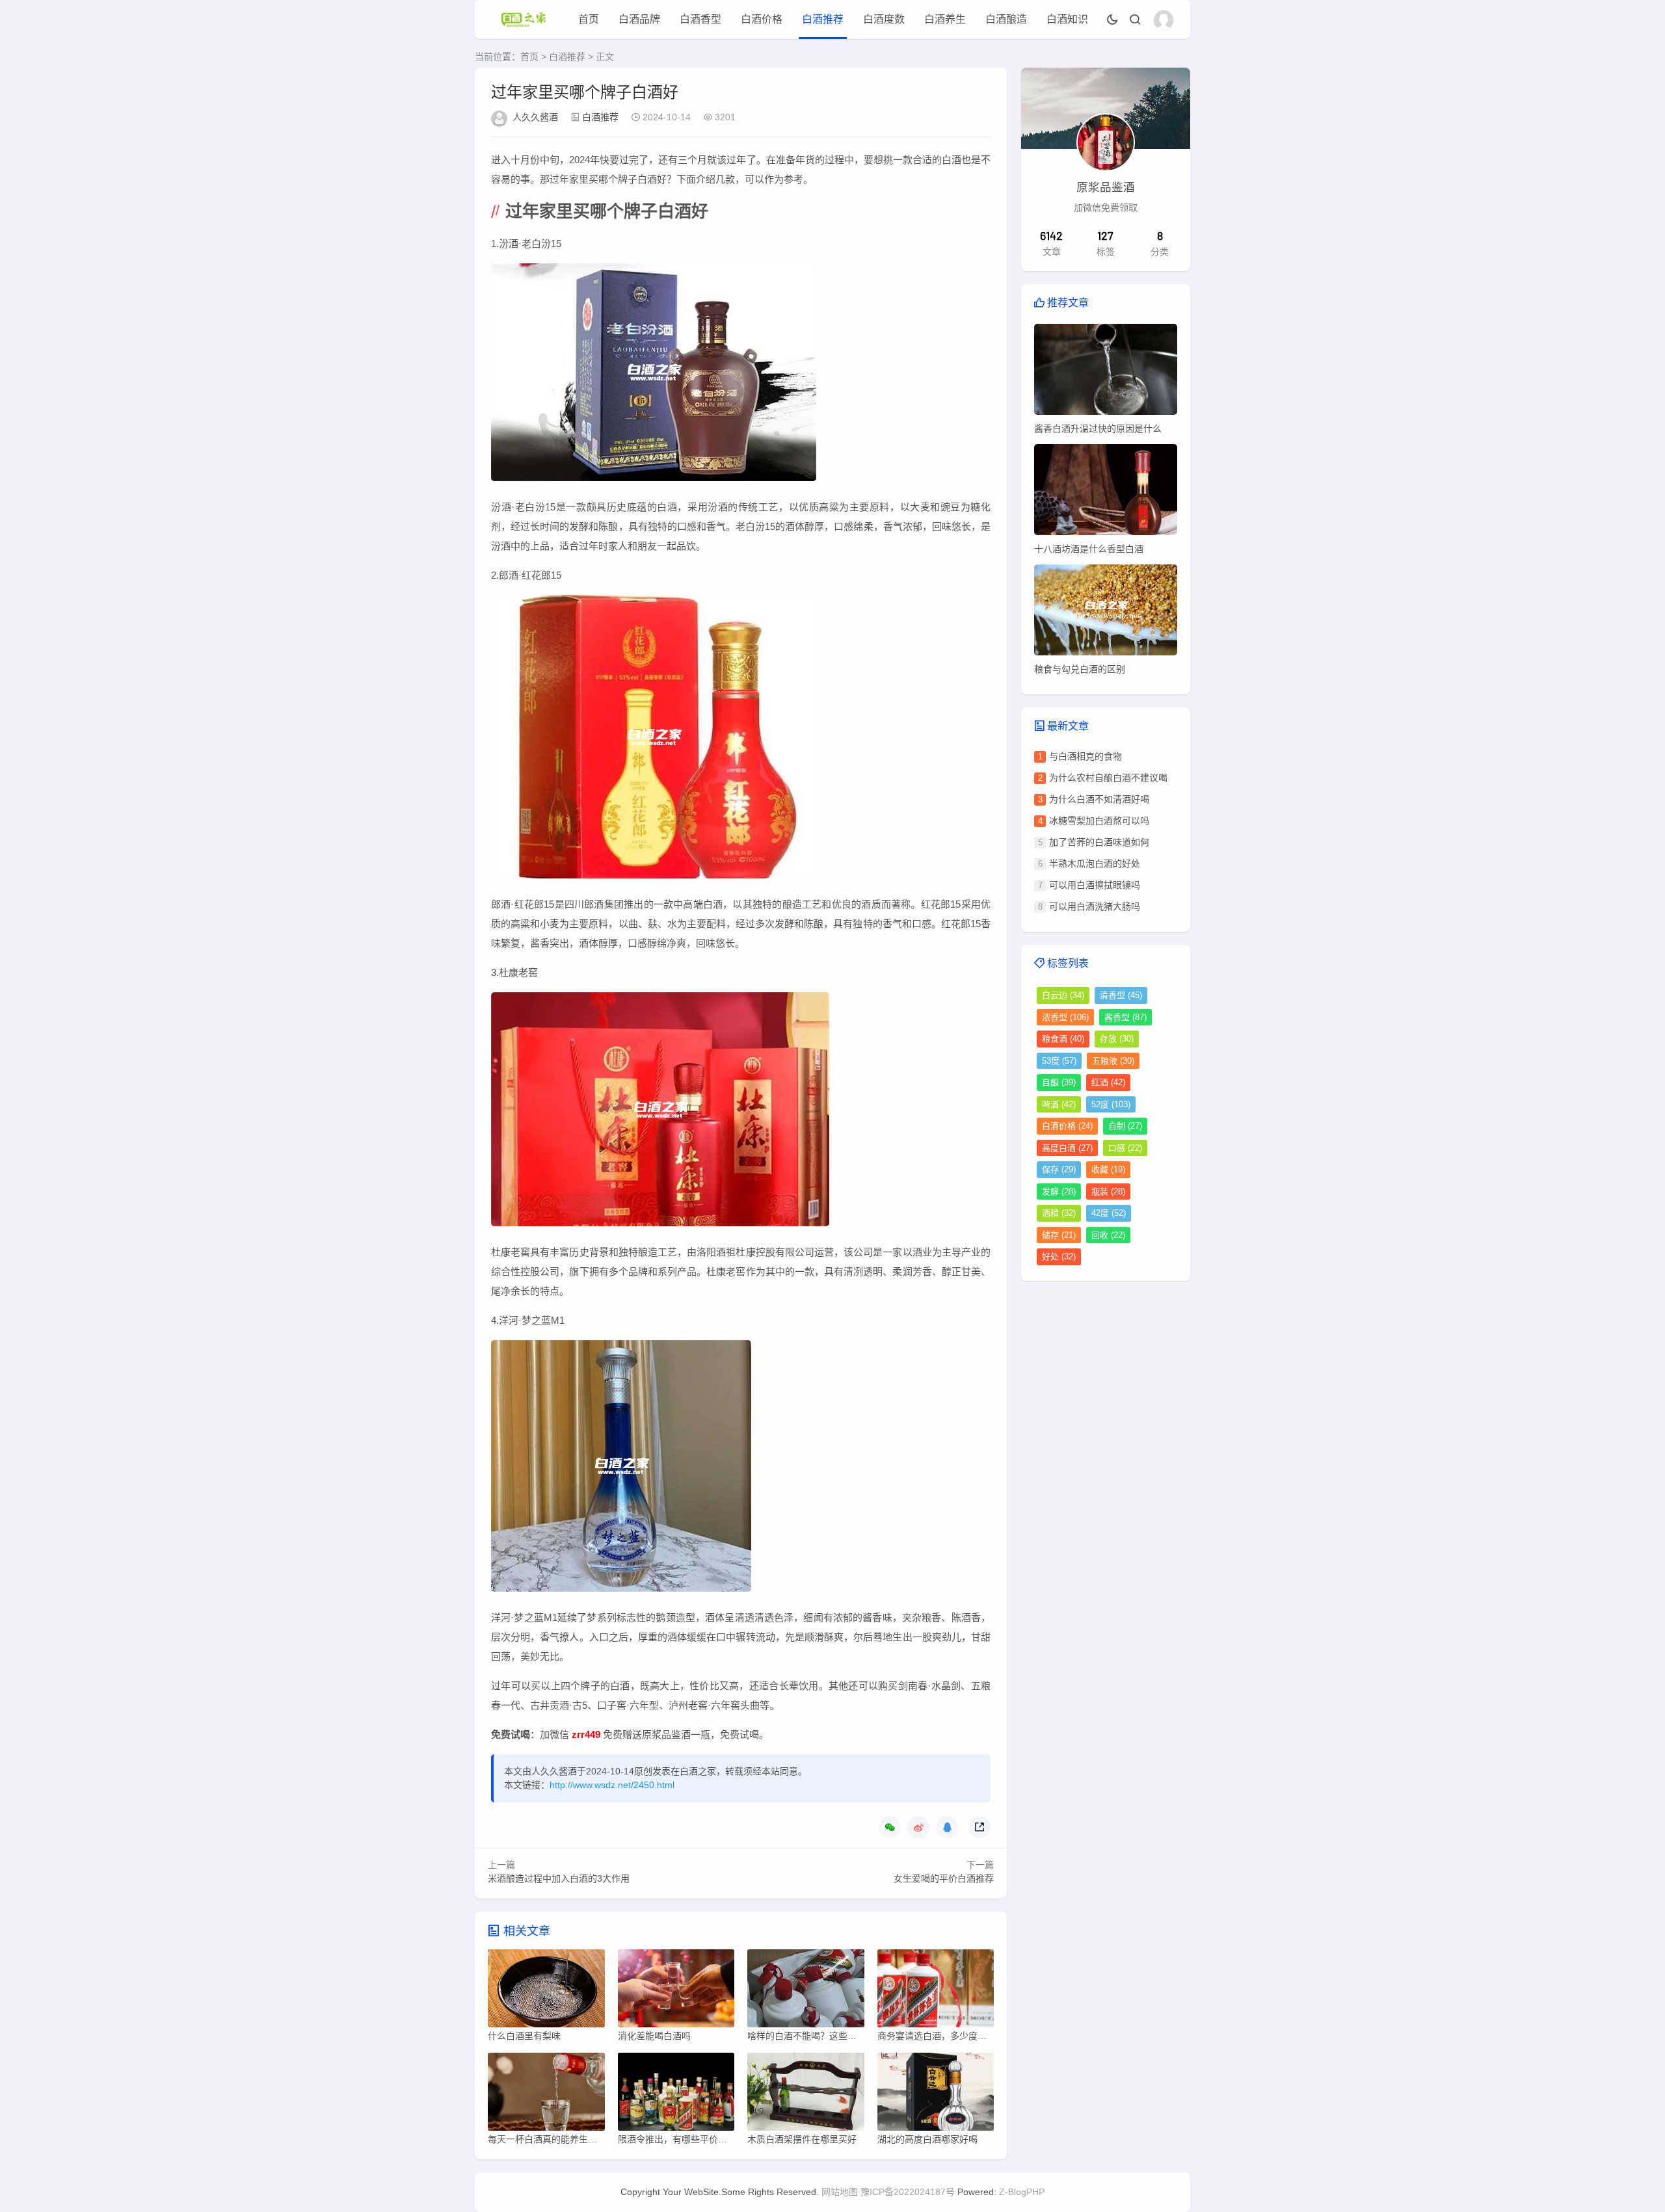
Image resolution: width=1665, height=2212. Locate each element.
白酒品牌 (639, 19)
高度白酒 (1067, 1148)
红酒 (1108, 1082)
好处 (1059, 1257)
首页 (589, 19)
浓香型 (1065, 1017)
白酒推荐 (823, 19)
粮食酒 (1063, 1039)
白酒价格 (762, 19)
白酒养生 (945, 19)
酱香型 (1126, 1017)
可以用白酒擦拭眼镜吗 (1095, 885)
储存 (1059, 1235)
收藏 (1108, 1169)
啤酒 (1059, 1104)
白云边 (1063, 995)
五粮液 (1113, 1061)
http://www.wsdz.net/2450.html (612, 1785)
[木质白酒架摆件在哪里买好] (806, 2095)
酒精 (1059, 1213)
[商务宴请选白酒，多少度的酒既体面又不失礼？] (936, 1992)
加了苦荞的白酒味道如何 (1099, 842)
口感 (1125, 1148)
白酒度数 (884, 19)
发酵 (1059, 1192)
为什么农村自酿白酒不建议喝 (1108, 778)
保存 (1059, 1169)
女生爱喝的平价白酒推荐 (944, 1878)
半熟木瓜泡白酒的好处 (1095, 863)
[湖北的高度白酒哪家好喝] (936, 2095)
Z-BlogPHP (1022, 2192)
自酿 (1059, 1082)
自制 (1125, 1126)
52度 (1111, 1104)
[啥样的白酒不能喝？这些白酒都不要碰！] (806, 1992)
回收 (1108, 1235)
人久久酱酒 (535, 117)
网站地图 (840, 2192)
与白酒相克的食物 (1086, 756)
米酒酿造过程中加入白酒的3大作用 (559, 1878)
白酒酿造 (1006, 19)
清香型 (1121, 995)
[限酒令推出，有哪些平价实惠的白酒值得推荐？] (676, 2095)
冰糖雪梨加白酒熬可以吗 (1099, 821)
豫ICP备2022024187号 (908, 2192)
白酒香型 (700, 19)
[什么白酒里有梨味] (546, 1992)
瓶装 (1108, 1192)
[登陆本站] (1164, 20)
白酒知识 (1067, 19)
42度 (1109, 1213)
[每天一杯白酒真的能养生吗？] (546, 2095)
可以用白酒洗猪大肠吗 (1095, 906)
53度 (1059, 1061)
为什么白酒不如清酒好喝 (1099, 799)
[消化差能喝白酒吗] (676, 1992)
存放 (1117, 1039)
